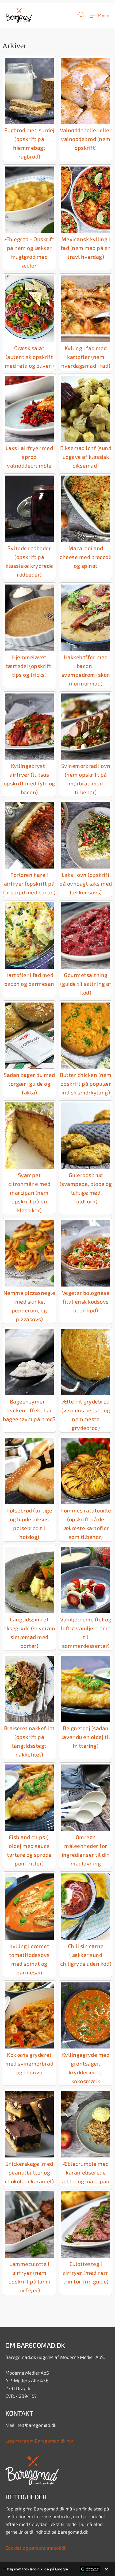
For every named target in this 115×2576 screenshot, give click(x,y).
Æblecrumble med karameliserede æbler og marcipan (86, 2172)
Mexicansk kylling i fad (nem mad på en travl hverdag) (86, 248)
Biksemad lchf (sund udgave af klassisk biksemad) (86, 457)
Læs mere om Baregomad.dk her (39, 2441)
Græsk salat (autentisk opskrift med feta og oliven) (29, 357)
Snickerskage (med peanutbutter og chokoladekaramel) (29, 2172)
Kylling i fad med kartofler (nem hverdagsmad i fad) (86, 357)
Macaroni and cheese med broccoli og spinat (86, 557)
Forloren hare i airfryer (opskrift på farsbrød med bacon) (29, 883)
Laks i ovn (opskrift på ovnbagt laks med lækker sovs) (86, 883)
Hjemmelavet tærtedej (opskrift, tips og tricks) (29, 666)
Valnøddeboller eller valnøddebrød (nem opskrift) (86, 139)
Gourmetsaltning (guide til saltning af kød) (86, 984)
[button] (81, 17)
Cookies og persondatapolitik (36, 2548)
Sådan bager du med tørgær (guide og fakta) (29, 1084)
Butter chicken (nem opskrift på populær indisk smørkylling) (86, 1084)
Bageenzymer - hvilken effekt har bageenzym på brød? (29, 1410)
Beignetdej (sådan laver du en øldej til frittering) (86, 1737)
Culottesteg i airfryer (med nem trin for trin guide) (86, 2273)
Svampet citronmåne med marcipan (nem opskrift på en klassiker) (29, 1192)
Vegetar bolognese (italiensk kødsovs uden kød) (86, 1301)
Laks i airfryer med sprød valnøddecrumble (29, 457)
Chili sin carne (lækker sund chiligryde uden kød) (86, 1955)
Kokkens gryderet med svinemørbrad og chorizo (29, 2063)
